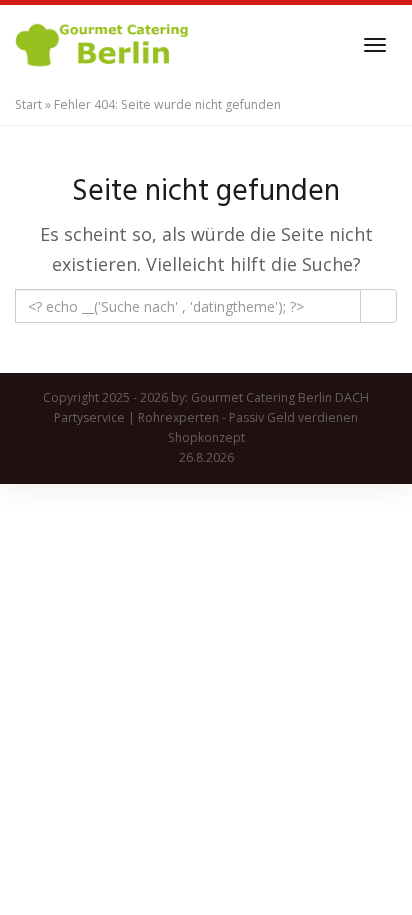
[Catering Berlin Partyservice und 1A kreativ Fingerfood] (103, 45)
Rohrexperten (178, 417)
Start (28, 104)
